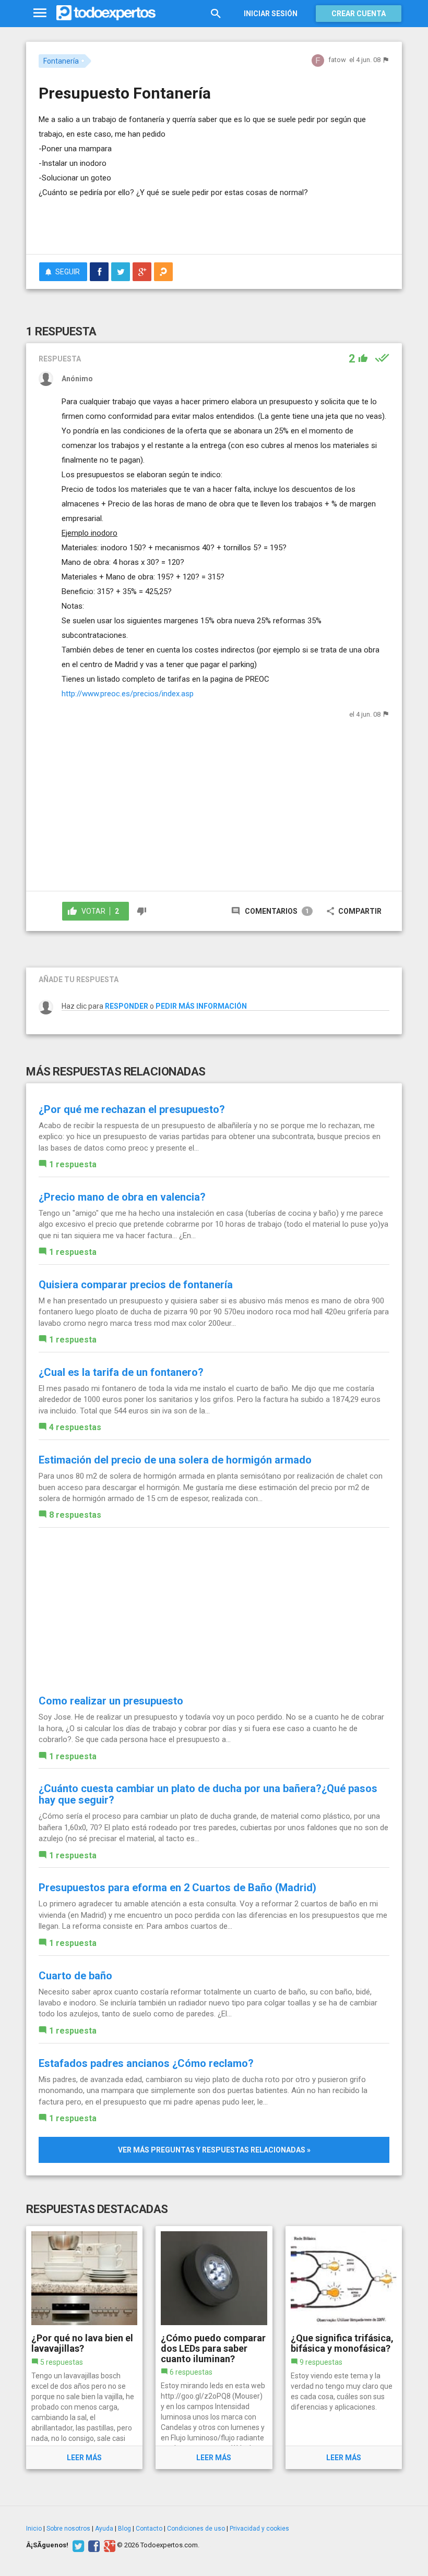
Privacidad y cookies (259, 2529)
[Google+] (108, 2545)
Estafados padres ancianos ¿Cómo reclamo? (146, 2063)
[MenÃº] (40, 13)
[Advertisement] (161, 215)
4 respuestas (75, 1427)
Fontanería (61, 61)
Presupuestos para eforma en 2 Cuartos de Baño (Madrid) (177, 1888)
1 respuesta (73, 1164)
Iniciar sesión (271, 14)
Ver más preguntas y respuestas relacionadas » (214, 2150)
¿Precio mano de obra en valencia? (122, 1197)
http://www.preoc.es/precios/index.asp (128, 694)
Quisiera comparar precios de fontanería (136, 1285)
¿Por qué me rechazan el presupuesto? (132, 1109)
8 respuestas (75, 1515)
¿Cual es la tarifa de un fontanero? (121, 1372)
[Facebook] (93, 2545)
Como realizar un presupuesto (111, 1701)
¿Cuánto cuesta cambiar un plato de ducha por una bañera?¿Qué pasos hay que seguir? (208, 1794)
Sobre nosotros (68, 2529)
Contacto (149, 2529)
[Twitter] (77, 2545)
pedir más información (201, 1006)
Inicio (34, 2529)
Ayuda (104, 2529)
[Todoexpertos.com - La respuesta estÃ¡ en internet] (106, 13)
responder (127, 1006)
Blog (124, 2529)
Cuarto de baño (75, 1976)
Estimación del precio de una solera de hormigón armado (175, 1460)
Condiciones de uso (196, 2529)
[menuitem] (99, 272)
